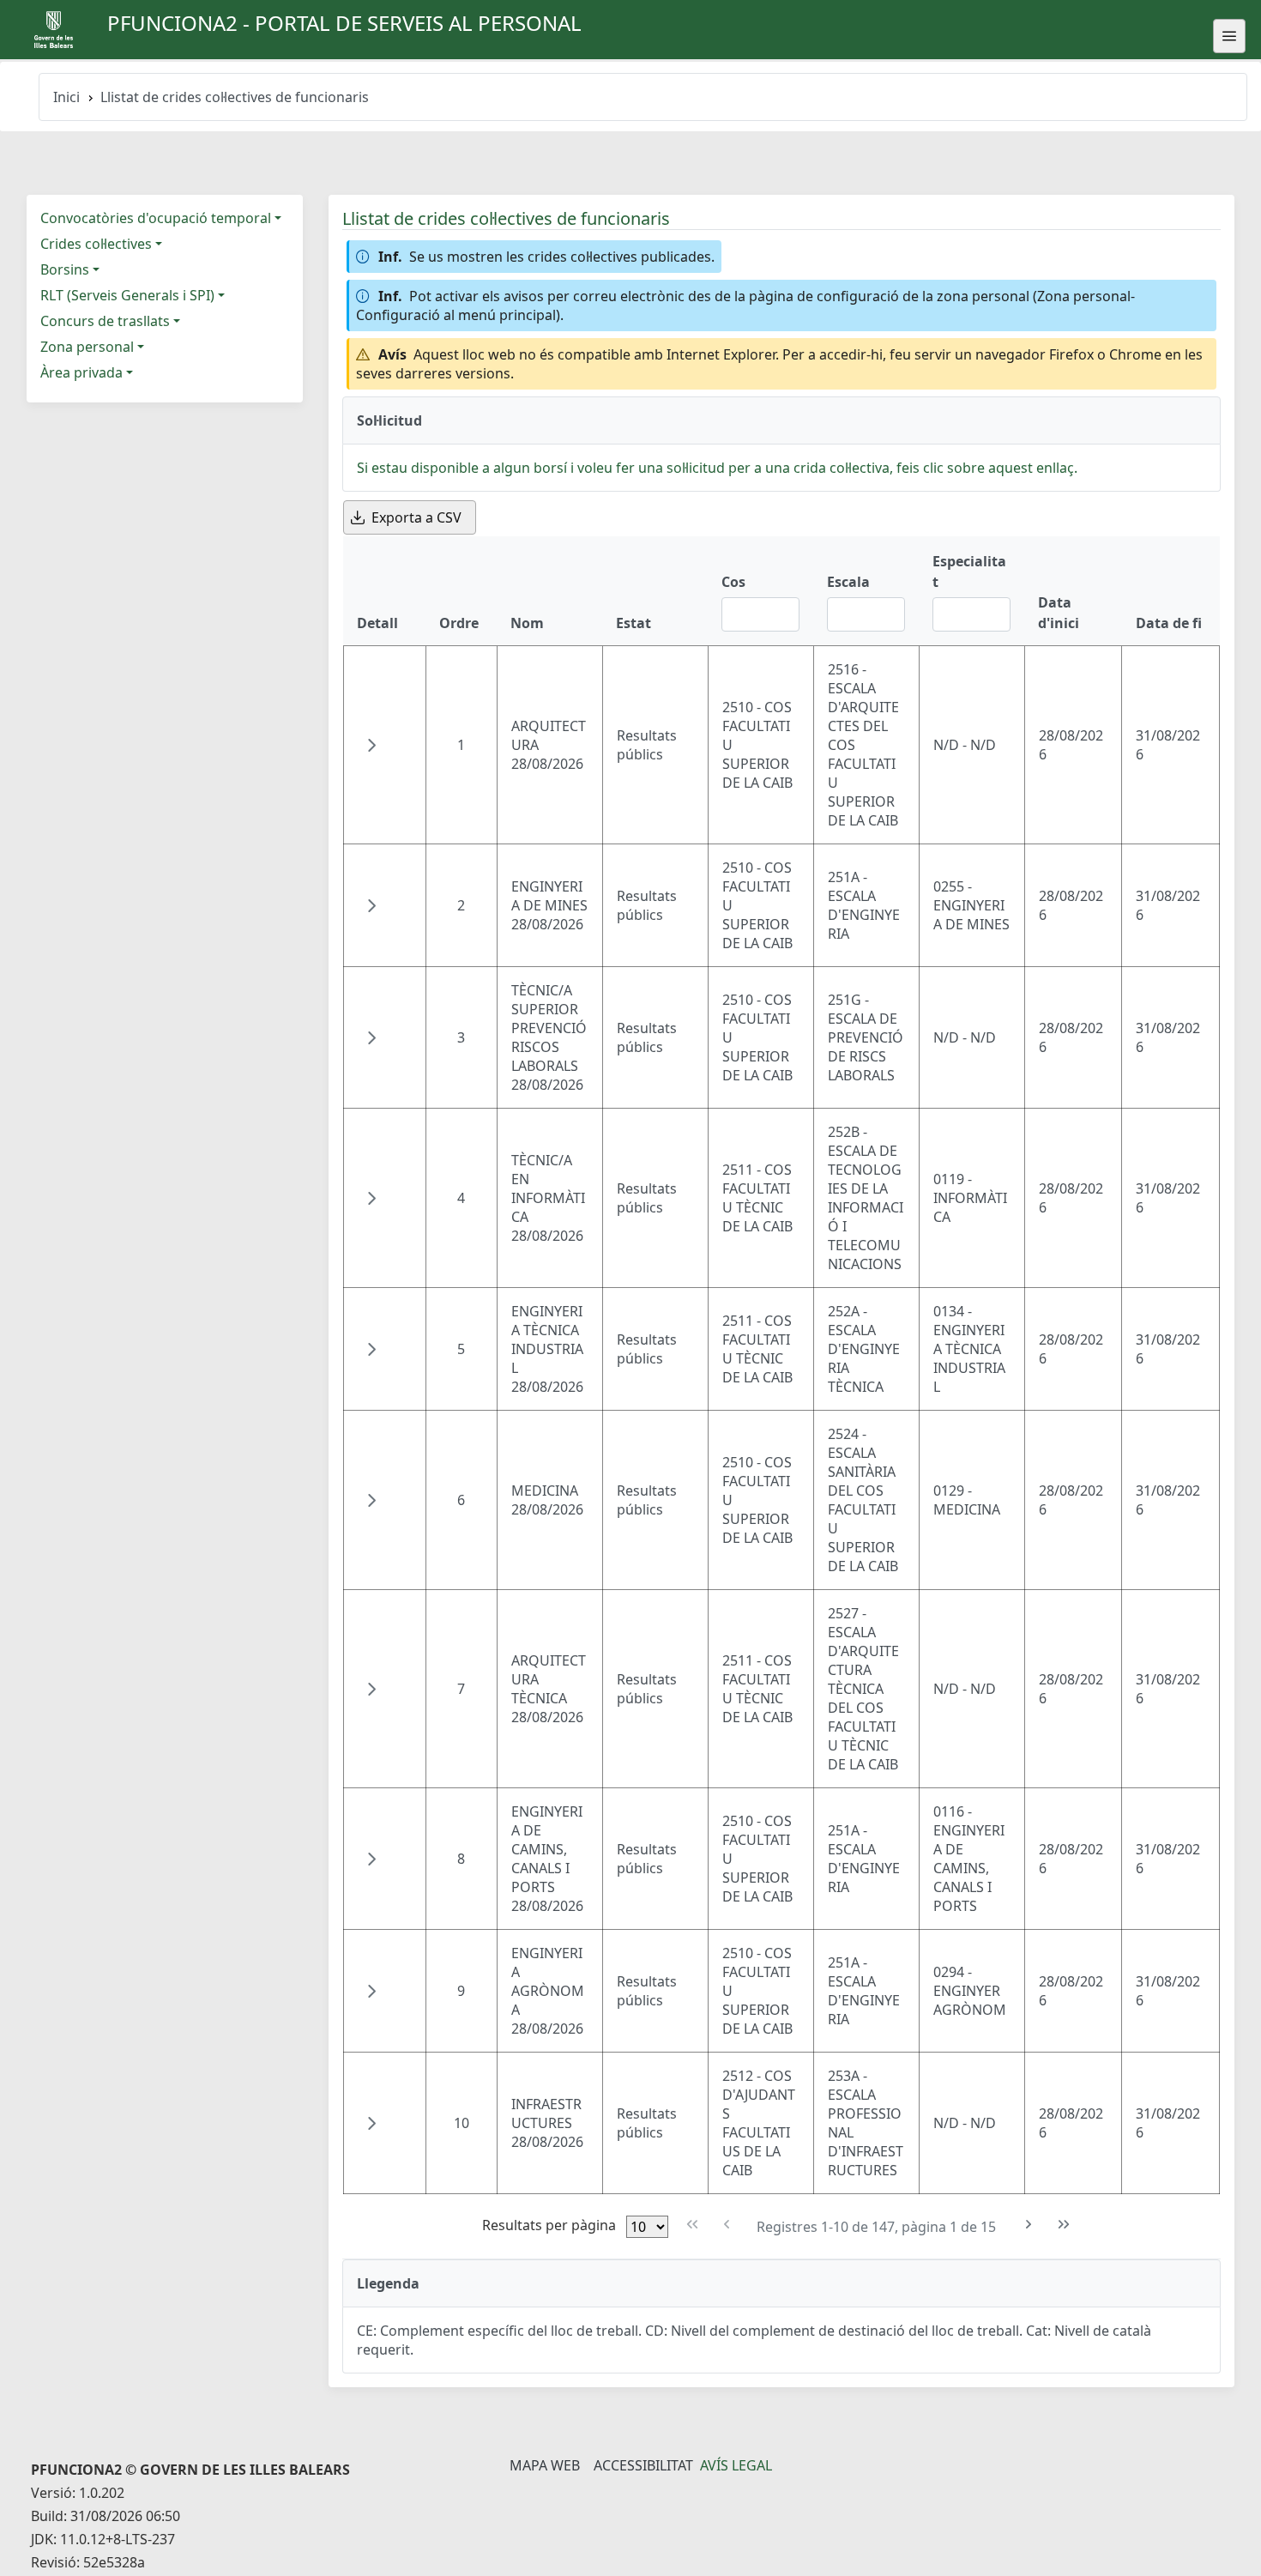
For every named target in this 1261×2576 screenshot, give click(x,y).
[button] (371, 745)
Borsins (65, 269)
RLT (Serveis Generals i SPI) (127, 295)
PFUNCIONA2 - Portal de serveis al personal (344, 23)
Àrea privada (81, 372)
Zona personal (87, 347)
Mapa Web (545, 2465)
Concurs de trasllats (105, 321)
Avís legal (736, 2465)
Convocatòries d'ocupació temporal (156, 218)
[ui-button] (1229, 36)
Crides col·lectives (96, 244)
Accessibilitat (643, 2465)
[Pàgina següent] (1029, 2225)
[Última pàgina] (1063, 2225)
